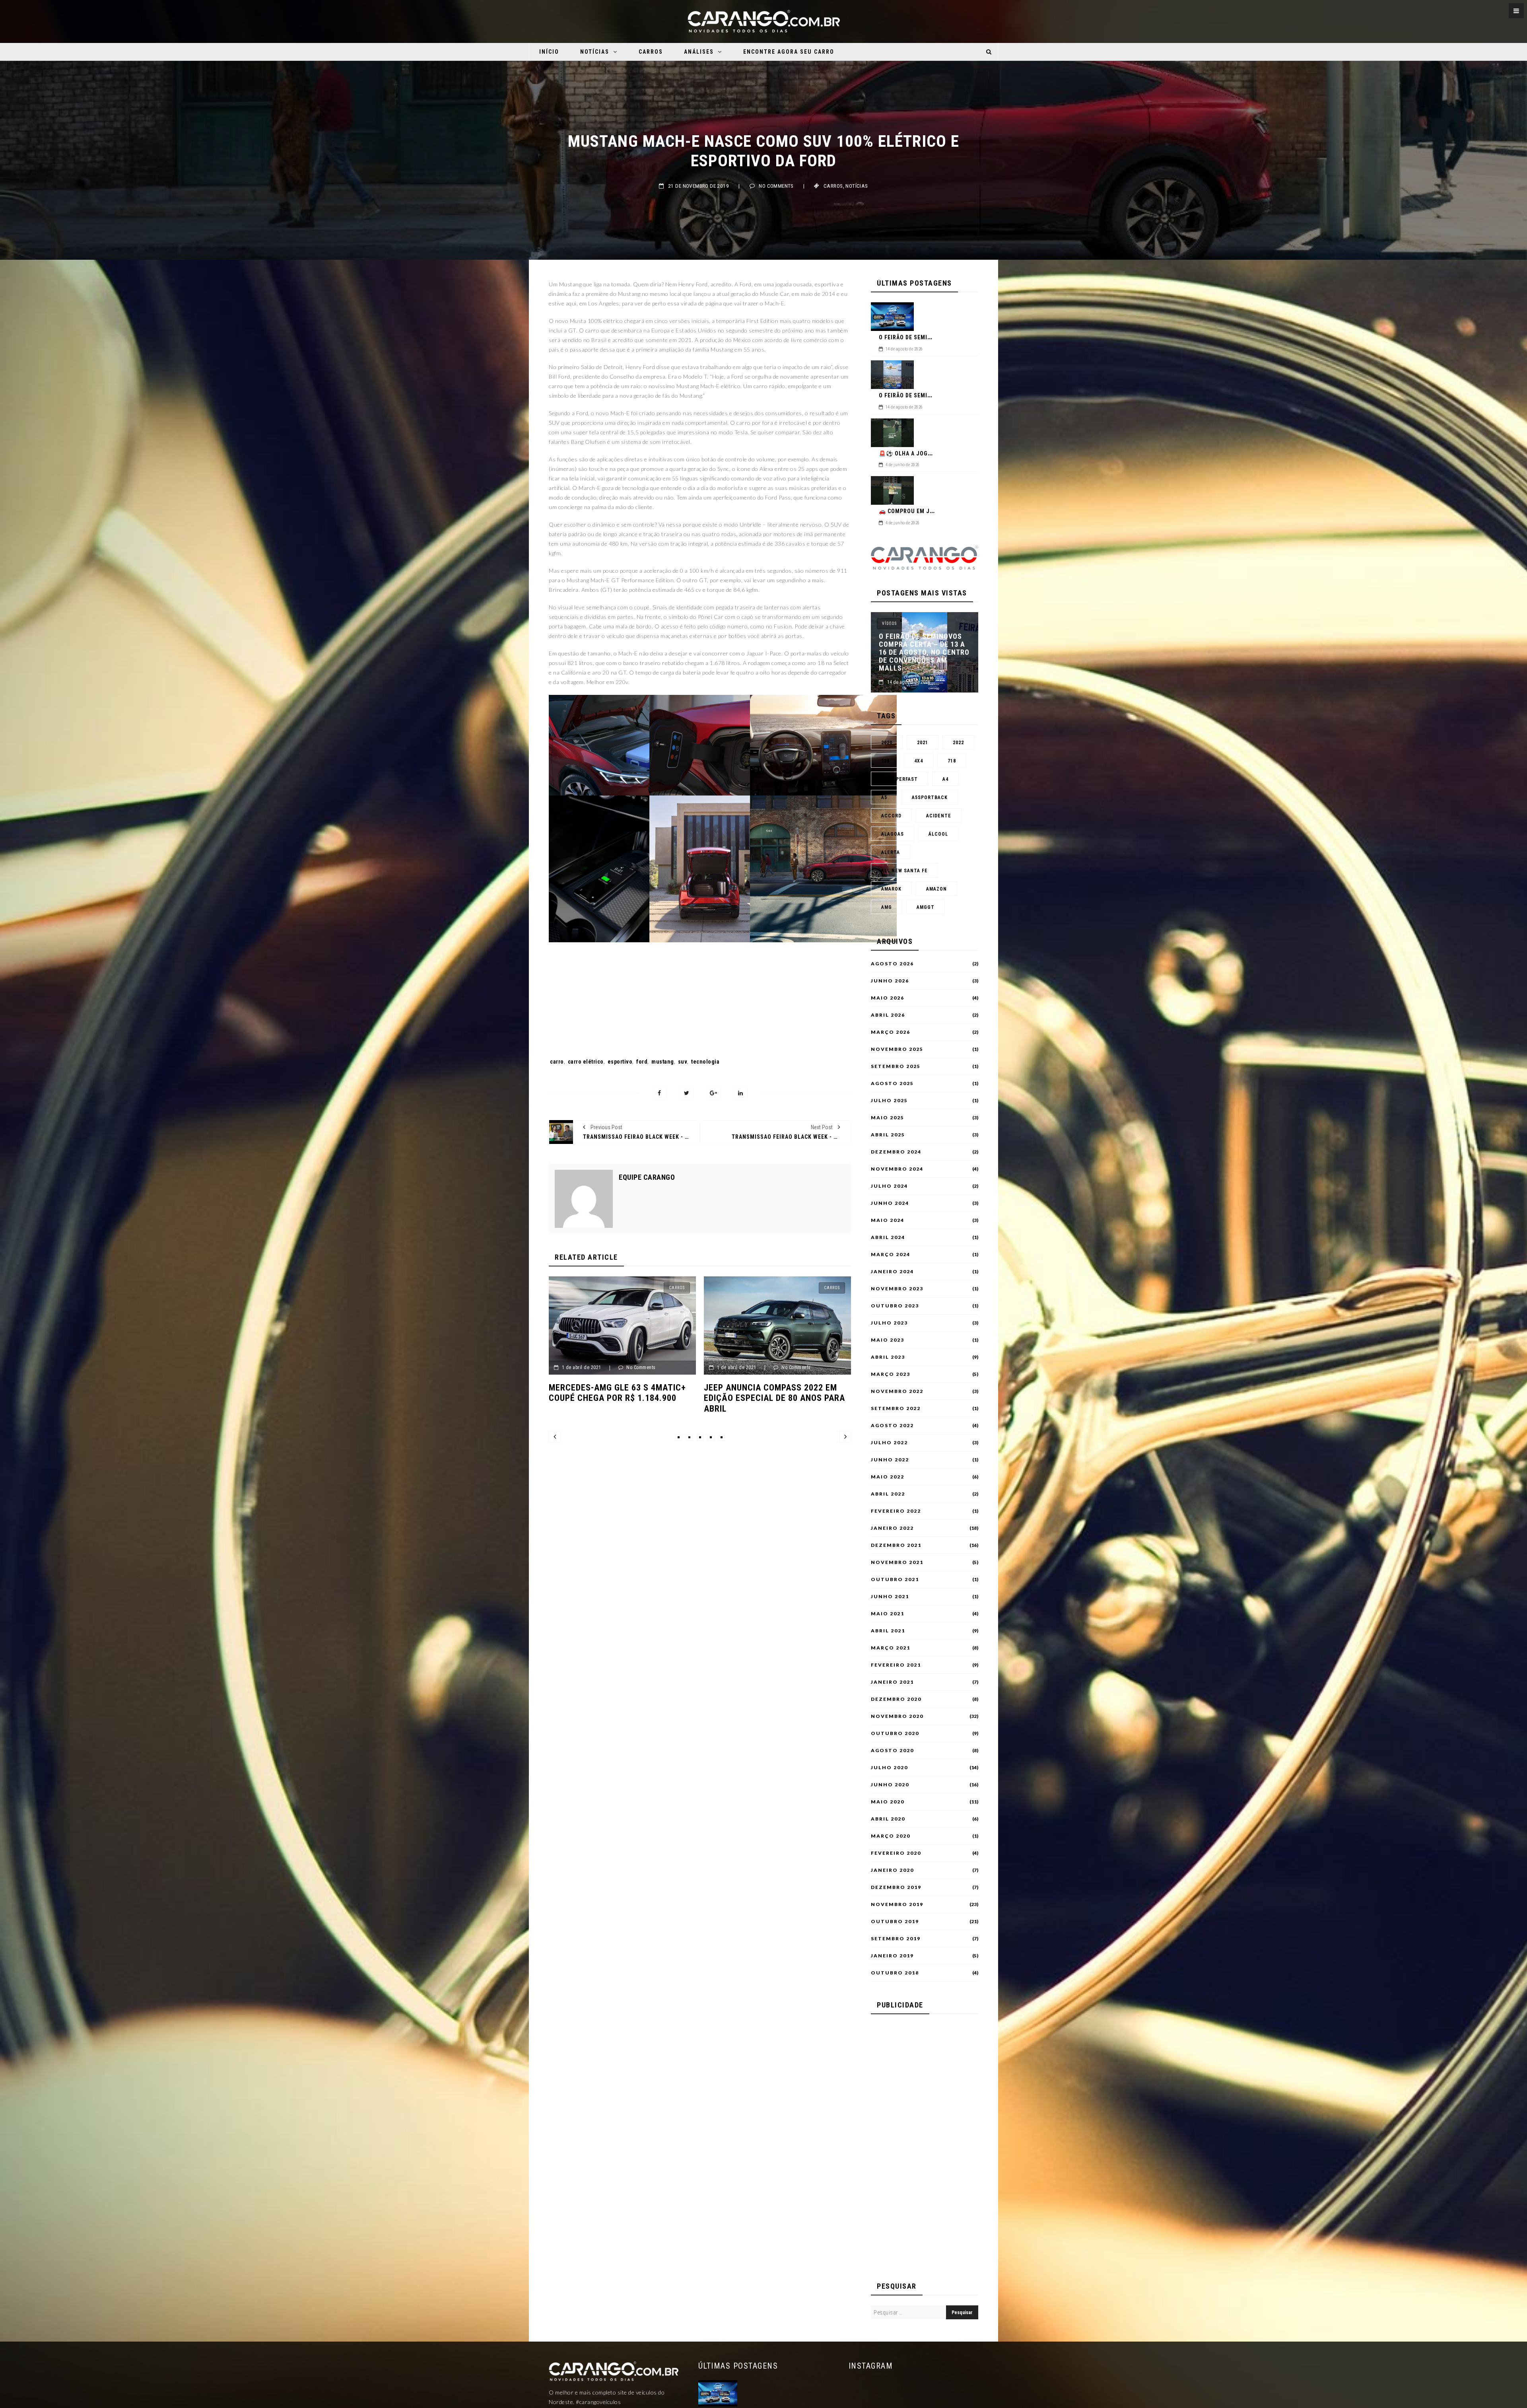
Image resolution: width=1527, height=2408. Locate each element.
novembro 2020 (897, 1716)
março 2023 (891, 1374)
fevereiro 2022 (896, 1511)
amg (887, 907)
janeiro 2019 (892, 1956)
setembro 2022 (896, 1408)
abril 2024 (888, 1237)
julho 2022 (889, 1443)
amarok (891, 889)
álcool (938, 834)
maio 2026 (888, 998)
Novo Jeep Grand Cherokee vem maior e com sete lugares (628, 1393)
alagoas (893, 834)
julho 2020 (889, 1768)
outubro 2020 (895, 1733)
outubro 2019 (895, 1922)
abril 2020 (888, 1819)
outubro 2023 (895, 1306)
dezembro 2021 (896, 1545)
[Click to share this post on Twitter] (687, 1093)
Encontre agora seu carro (789, 52)
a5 (884, 797)
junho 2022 (890, 1460)
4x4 (919, 761)
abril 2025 (888, 1135)
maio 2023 (888, 1340)
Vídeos (889, 623)
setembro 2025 (896, 1066)
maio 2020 (888, 1802)
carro (557, 1062)
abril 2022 (888, 1494)
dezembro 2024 (896, 1152)
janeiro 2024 (892, 1272)
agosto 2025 (892, 1083)
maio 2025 (888, 1118)
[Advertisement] (700, 981)
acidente (939, 816)
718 (952, 761)
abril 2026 (888, 1015)
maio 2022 (888, 1477)
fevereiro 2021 (896, 1665)
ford (642, 1062)
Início (549, 52)
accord (891, 816)
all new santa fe (904, 871)
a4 (945, 779)
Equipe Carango (647, 1177)
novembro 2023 (897, 1289)
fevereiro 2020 (896, 1853)
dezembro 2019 (896, 1887)
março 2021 (891, 1648)
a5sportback (930, 797)
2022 (958, 743)
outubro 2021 (895, 1579)
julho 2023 (889, 1323)
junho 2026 (890, 981)
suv (683, 1062)
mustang (663, 1062)
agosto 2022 (892, 1426)
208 (885, 761)
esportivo (620, 1062)
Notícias (595, 52)
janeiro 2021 (892, 1682)
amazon (936, 889)
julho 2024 (889, 1186)
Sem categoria (679, 1288)
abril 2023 (888, 1357)
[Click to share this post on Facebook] (660, 1093)
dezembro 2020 (896, 1699)
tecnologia (705, 1062)
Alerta (891, 852)
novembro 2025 (897, 1049)
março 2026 (891, 1032)
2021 (923, 743)
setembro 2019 (896, 1939)
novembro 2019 (897, 1904)
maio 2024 (888, 1220)
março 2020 (891, 1836)
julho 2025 (889, 1101)
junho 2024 (890, 1203)
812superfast (899, 779)
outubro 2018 (895, 1973)
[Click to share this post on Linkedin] (741, 1093)
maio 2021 (888, 1614)
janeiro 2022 (892, 1528)
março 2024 (891, 1255)
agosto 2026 (892, 964)
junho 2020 (890, 1785)
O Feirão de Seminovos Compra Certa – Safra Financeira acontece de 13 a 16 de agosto (924, 656)
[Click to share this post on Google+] (714, 1093)
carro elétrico (586, 1062)
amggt (926, 907)
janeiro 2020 (892, 1870)
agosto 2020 (892, 1751)
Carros (651, 52)
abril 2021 (888, 1631)
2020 (887, 743)
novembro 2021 (897, 1562)
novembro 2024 (897, 1169)
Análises (699, 52)
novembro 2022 (897, 1391)
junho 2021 (890, 1597)
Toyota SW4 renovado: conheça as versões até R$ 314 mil (784, 1393)
